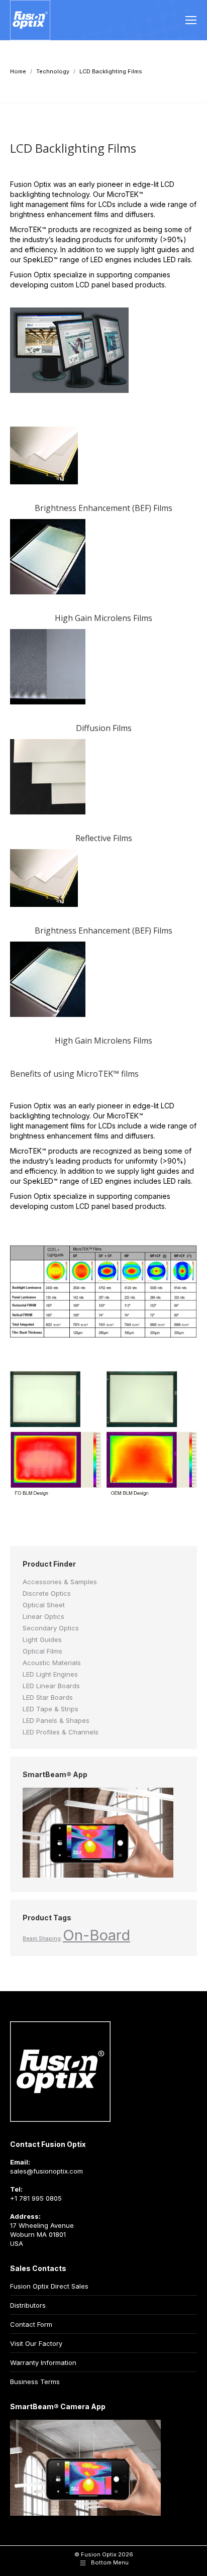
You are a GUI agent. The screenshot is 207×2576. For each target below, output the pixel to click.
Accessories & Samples (60, 1582)
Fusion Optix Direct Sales (49, 2286)
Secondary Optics (51, 1628)
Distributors (28, 2305)
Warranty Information (43, 2362)
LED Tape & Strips (50, 1709)
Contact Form (31, 2324)
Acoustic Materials (52, 1663)
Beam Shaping (42, 1939)
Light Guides (42, 1639)
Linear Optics (43, 1616)
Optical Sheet (44, 1605)
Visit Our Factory (36, 2343)
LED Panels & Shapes (56, 1720)
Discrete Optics (47, 1593)
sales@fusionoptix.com (46, 2171)
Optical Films (42, 1651)
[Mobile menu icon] (191, 20)
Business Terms (35, 2382)
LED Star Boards (48, 1697)
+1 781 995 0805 (36, 2198)
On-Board (96, 1935)
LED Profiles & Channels (61, 1732)
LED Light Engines (50, 1674)
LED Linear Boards (51, 1686)
